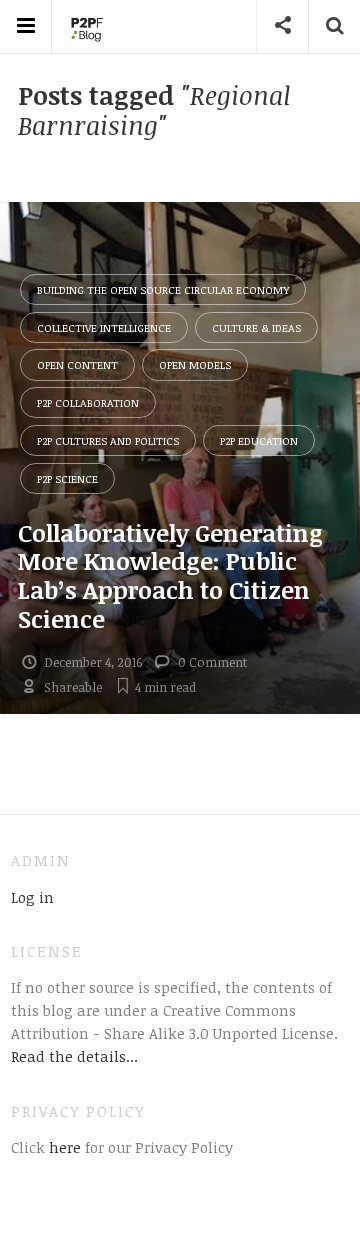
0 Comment (212, 662)
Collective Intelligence (104, 327)
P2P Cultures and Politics (108, 440)
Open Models (195, 364)
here (63, 1147)
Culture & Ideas (256, 327)
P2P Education (259, 440)
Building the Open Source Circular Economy (163, 289)
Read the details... (74, 1056)
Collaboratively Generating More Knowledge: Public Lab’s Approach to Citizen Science (170, 575)
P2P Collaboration (88, 402)
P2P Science (67, 478)
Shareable (73, 687)
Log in (32, 897)
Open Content (77, 364)
